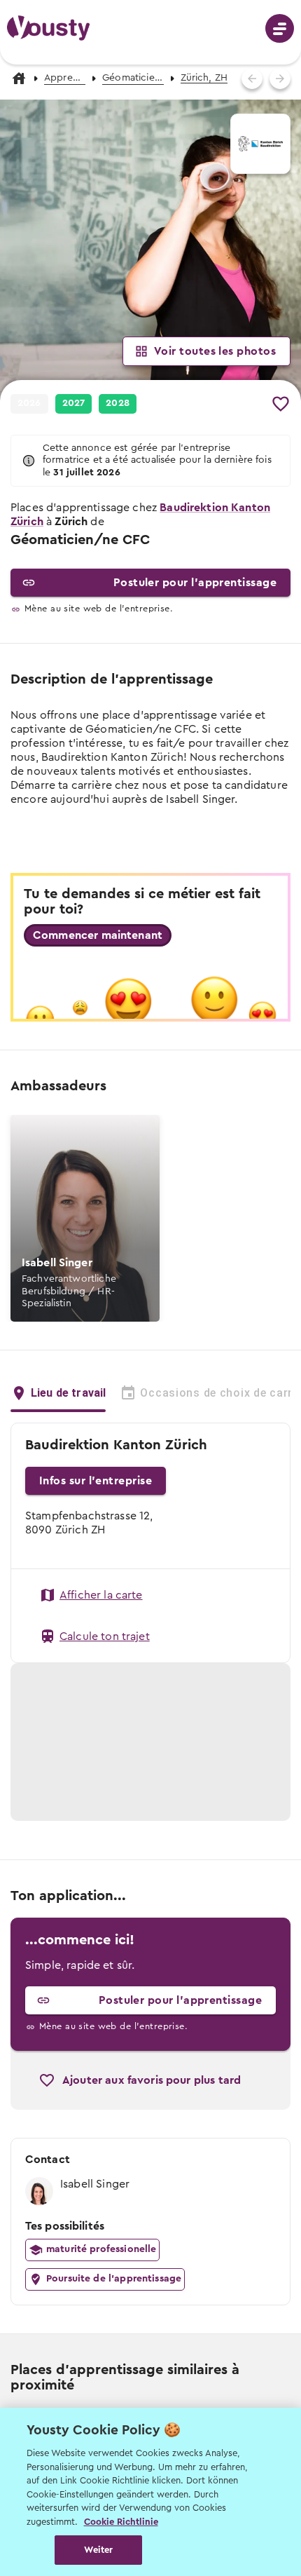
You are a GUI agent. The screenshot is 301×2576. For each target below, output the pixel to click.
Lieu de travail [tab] (68, 1393)
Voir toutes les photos (215, 351)
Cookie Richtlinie (121, 2522)
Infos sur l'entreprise (96, 1481)
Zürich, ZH (204, 78)
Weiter (98, 2550)
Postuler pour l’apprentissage (195, 583)
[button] (150, 250)
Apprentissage (65, 78)
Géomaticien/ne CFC (133, 78)
